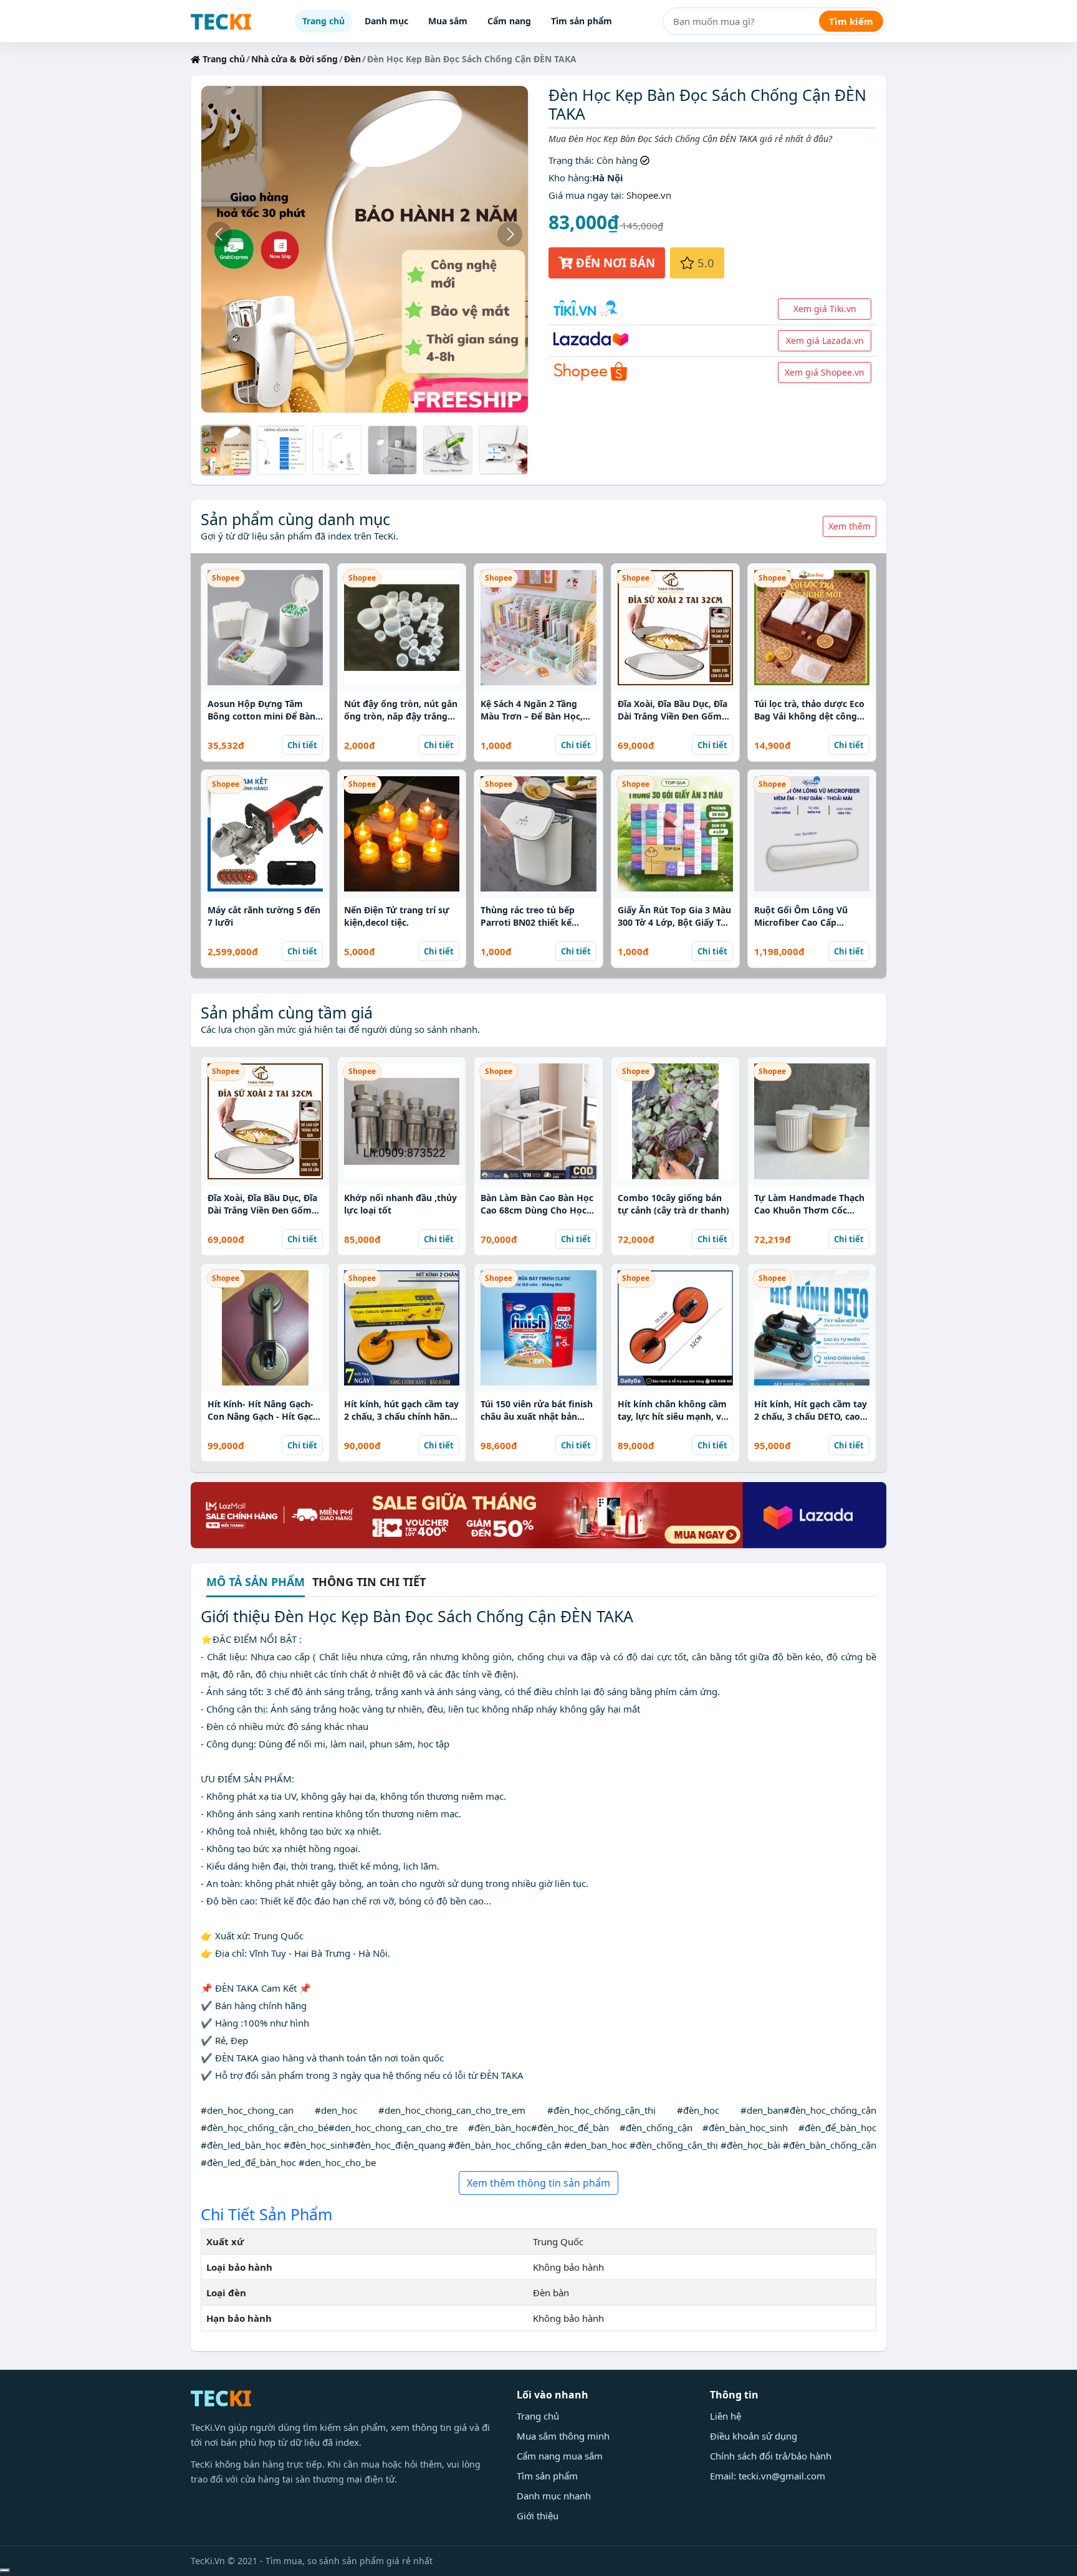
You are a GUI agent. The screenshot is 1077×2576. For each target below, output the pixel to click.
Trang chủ (323, 21)
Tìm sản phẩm (582, 21)
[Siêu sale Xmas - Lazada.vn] (538, 1514)
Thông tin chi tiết (369, 1582)
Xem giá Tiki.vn (825, 309)
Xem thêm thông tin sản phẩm (538, 2183)
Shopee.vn (649, 195)
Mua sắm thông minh (563, 2436)
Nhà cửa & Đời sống (294, 59)
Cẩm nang (509, 21)
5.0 (704, 263)
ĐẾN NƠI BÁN (614, 263)
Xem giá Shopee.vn (825, 372)
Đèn (352, 59)
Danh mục (386, 21)
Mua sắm (448, 21)
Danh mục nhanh (554, 2496)
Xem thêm (850, 526)
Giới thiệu (538, 2516)
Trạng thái (570, 160)
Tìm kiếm (851, 21)
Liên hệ (725, 2416)
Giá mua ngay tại (585, 195)
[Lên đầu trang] (5, 2570)
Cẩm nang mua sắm (560, 2456)
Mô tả (256, 1583)
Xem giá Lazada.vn (825, 340)
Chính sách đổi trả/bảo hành (771, 2456)
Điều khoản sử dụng (754, 2436)
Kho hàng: (570, 178)
